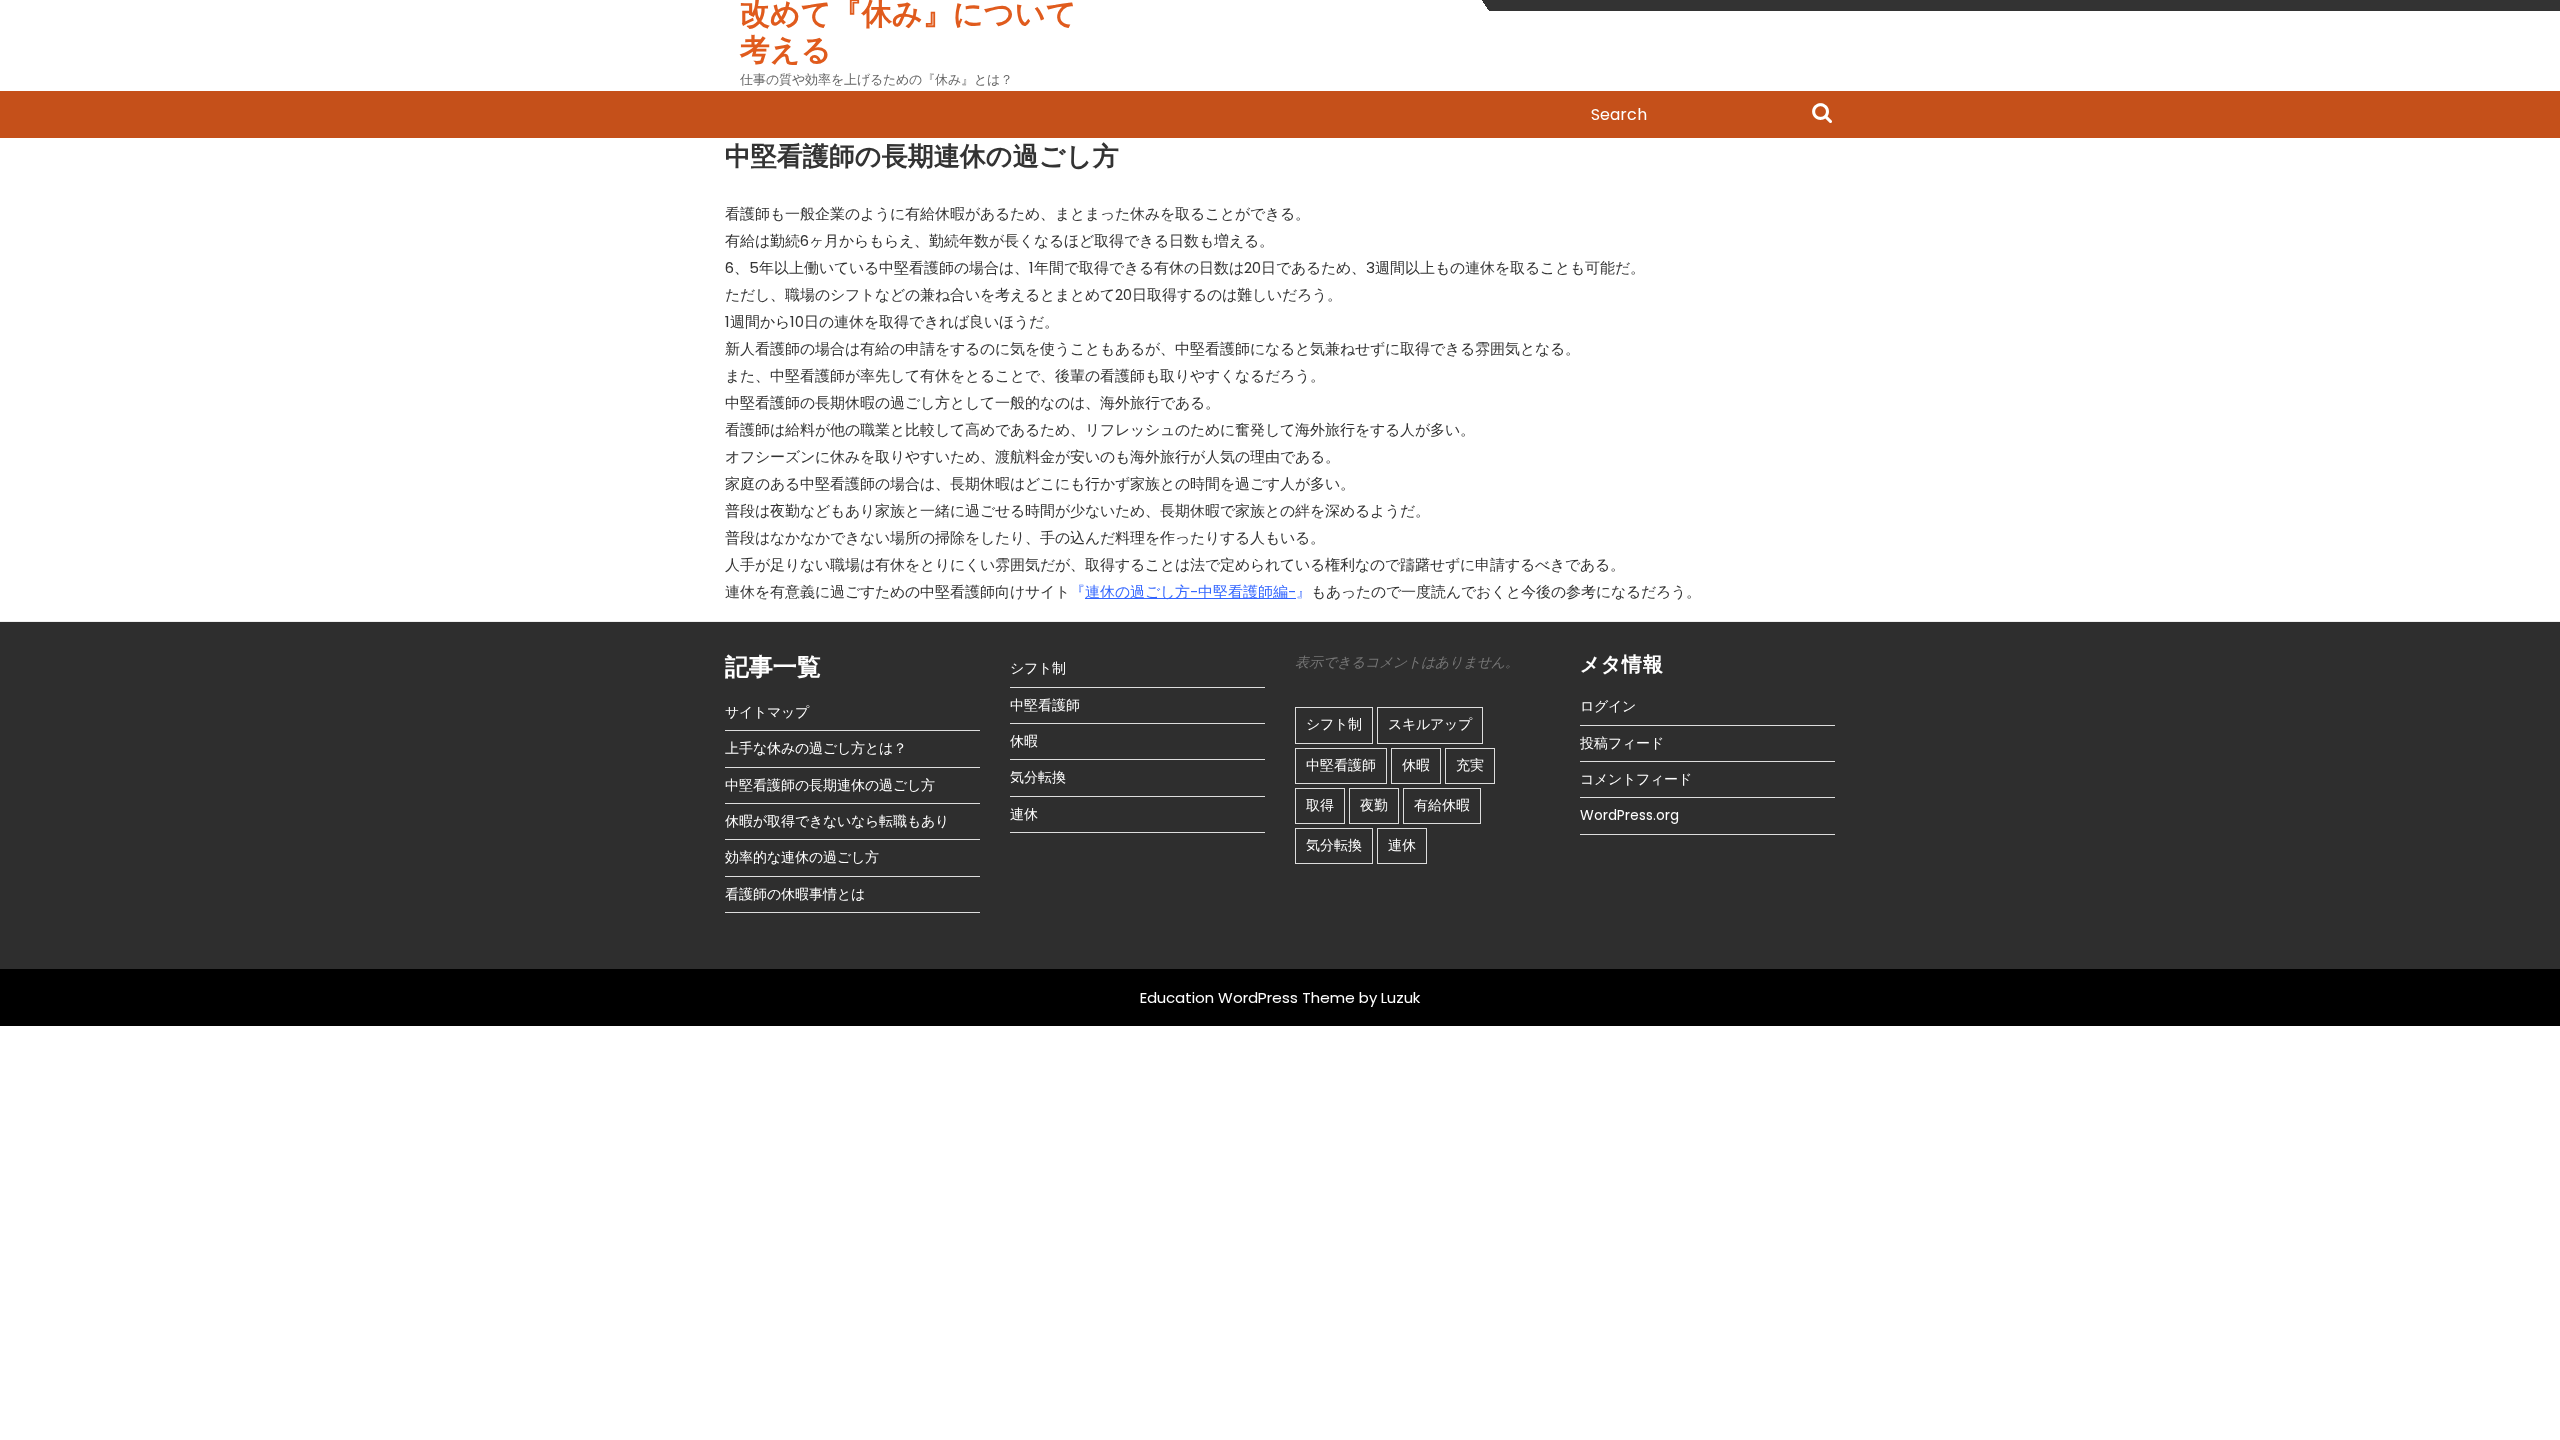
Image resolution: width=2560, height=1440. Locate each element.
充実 (1470, 765)
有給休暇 (1442, 805)
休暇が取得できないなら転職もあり (837, 821)
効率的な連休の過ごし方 (802, 857)
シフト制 (1038, 668)
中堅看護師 (1045, 705)
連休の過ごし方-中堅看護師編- (1190, 591)
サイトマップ (767, 712)
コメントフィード (1636, 779)
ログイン (1608, 706)
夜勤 (1374, 805)
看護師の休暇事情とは (795, 894)
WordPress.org (1629, 815)
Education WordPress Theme (1247, 997)
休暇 (1024, 741)
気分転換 (1038, 777)
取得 (1320, 805)
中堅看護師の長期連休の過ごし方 (830, 785)
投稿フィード (1622, 743)
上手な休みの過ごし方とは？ (816, 748)
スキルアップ (1430, 724)
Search (1822, 115)
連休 (1024, 814)
